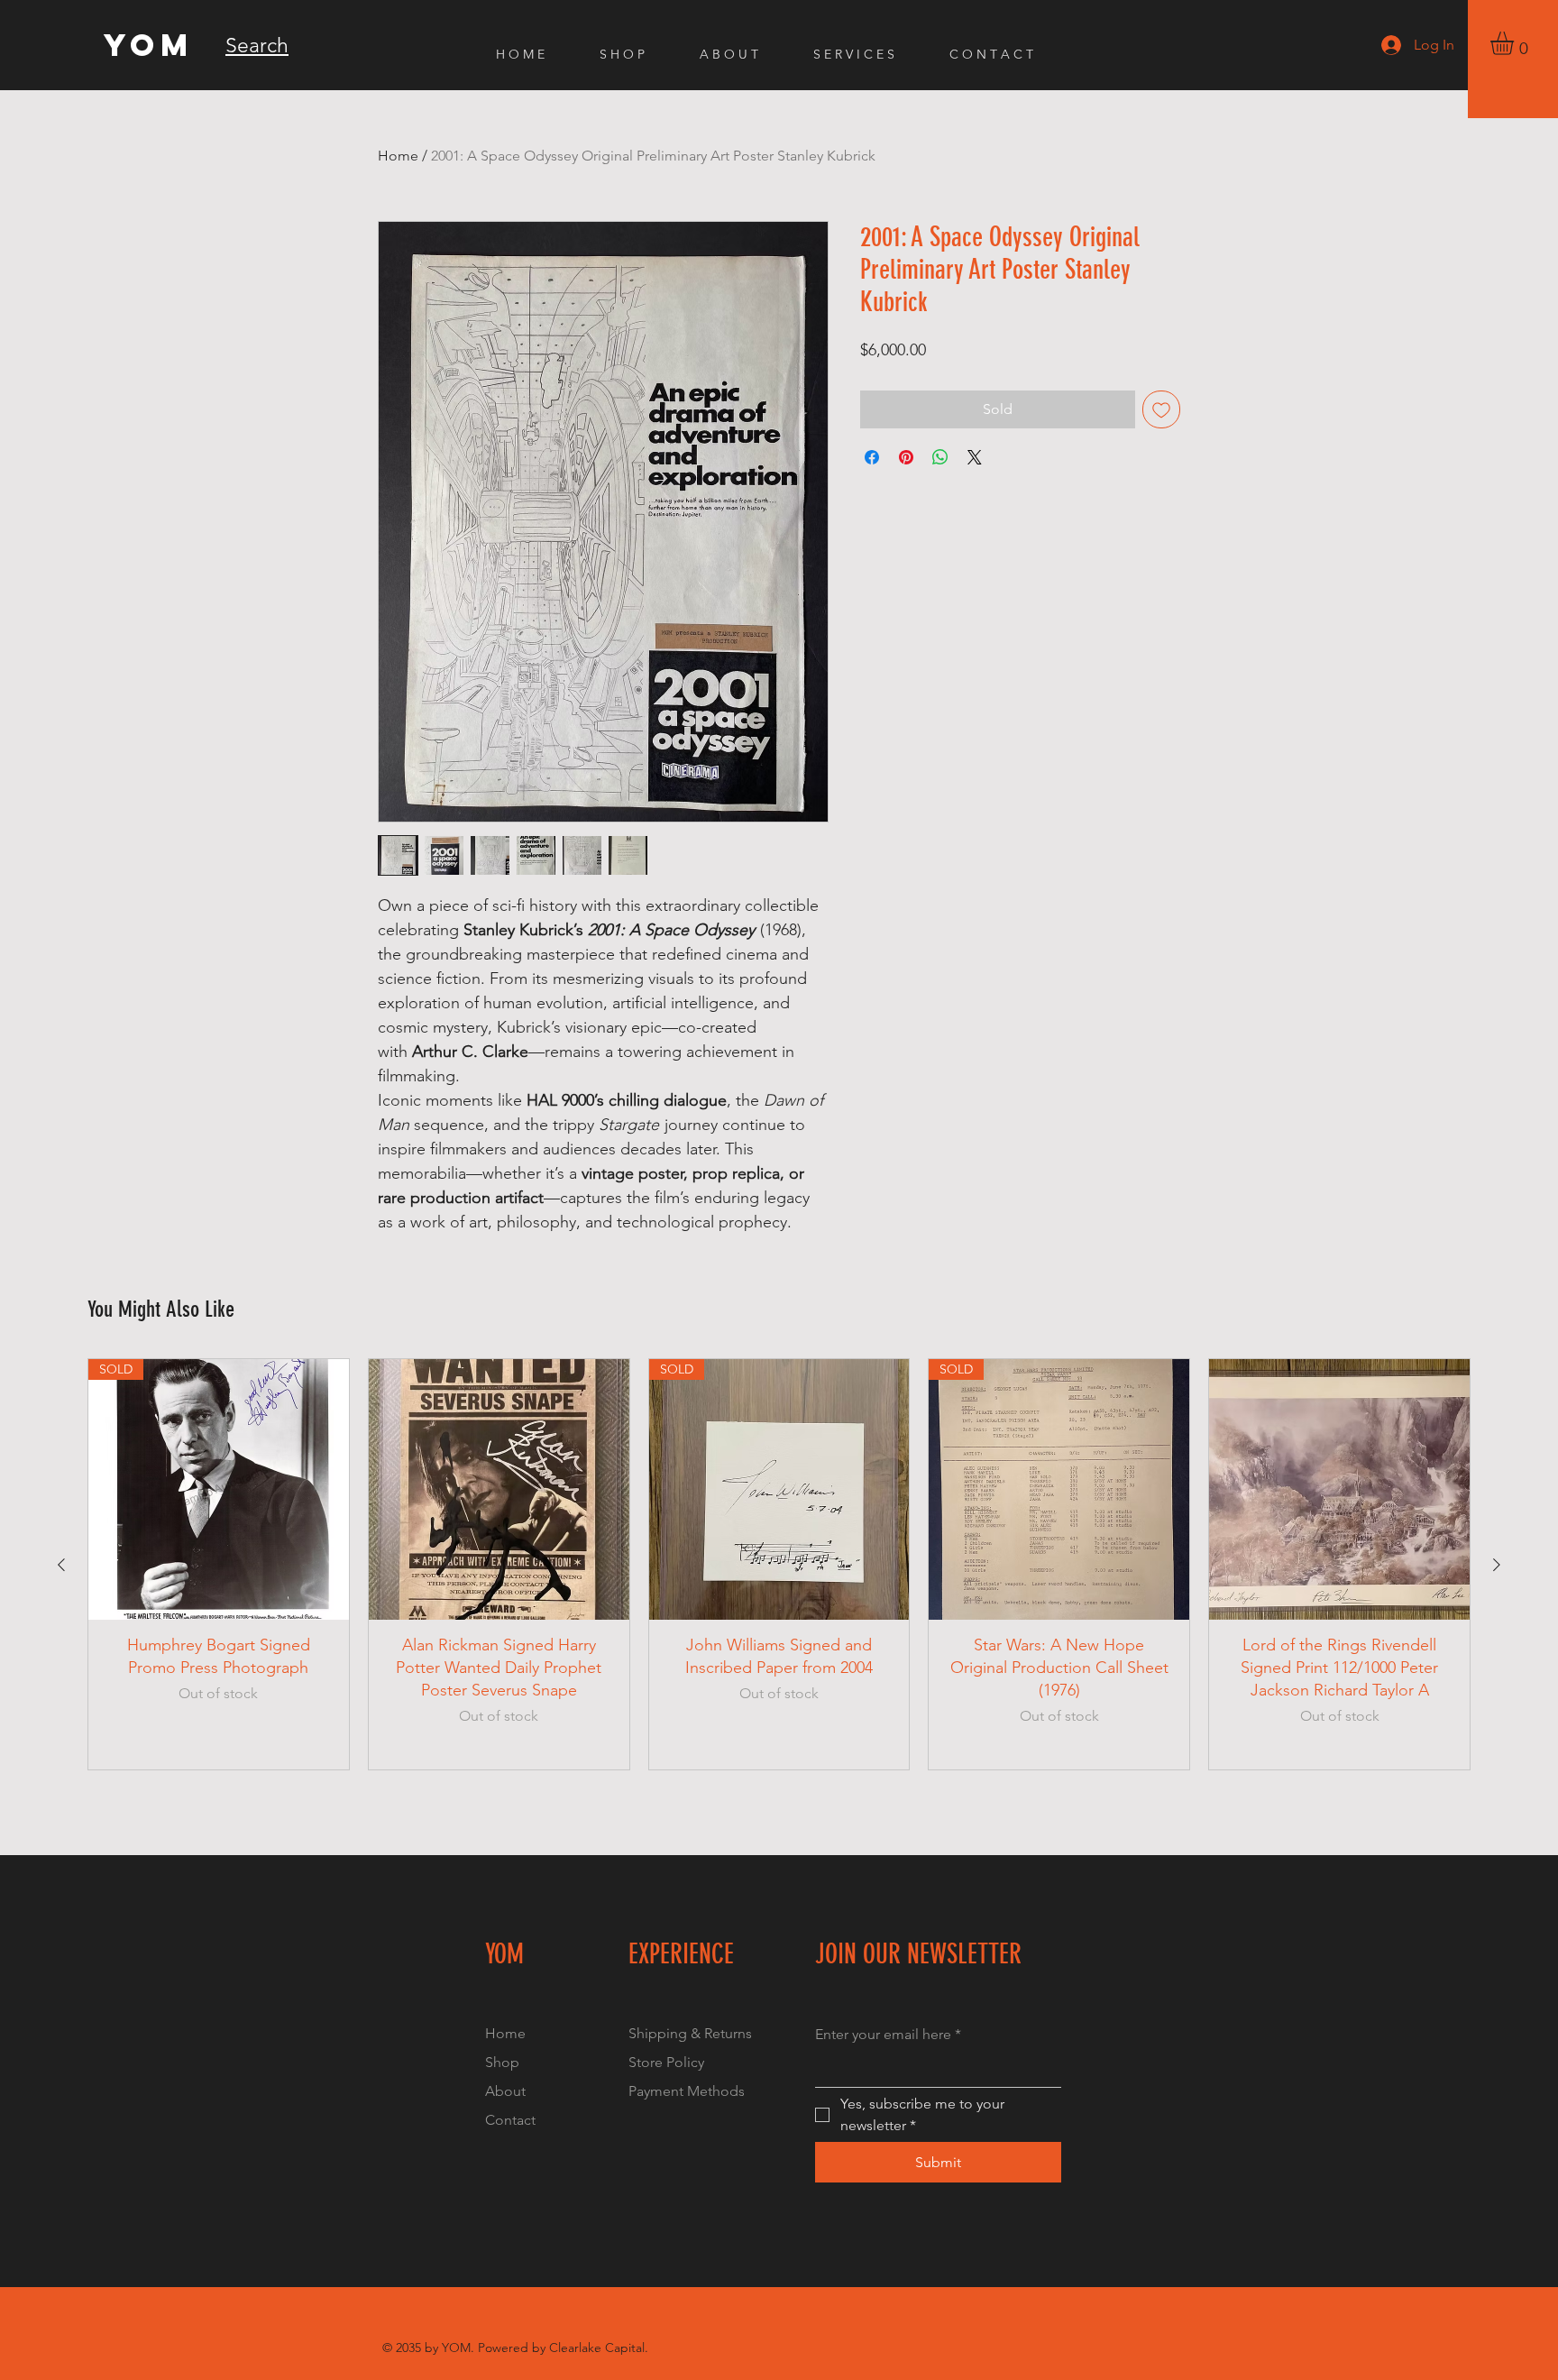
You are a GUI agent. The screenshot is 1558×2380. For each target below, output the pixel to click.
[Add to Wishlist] (1161, 409)
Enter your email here (888, 2034)
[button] (1516, 43)
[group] (779, 1565)
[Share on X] (975, 457)
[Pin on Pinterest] (906, 457)
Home (398, 156)
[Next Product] (1497, 1565)
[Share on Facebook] (872, 457)
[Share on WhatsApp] (940, 457)
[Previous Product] (61, 1565)
